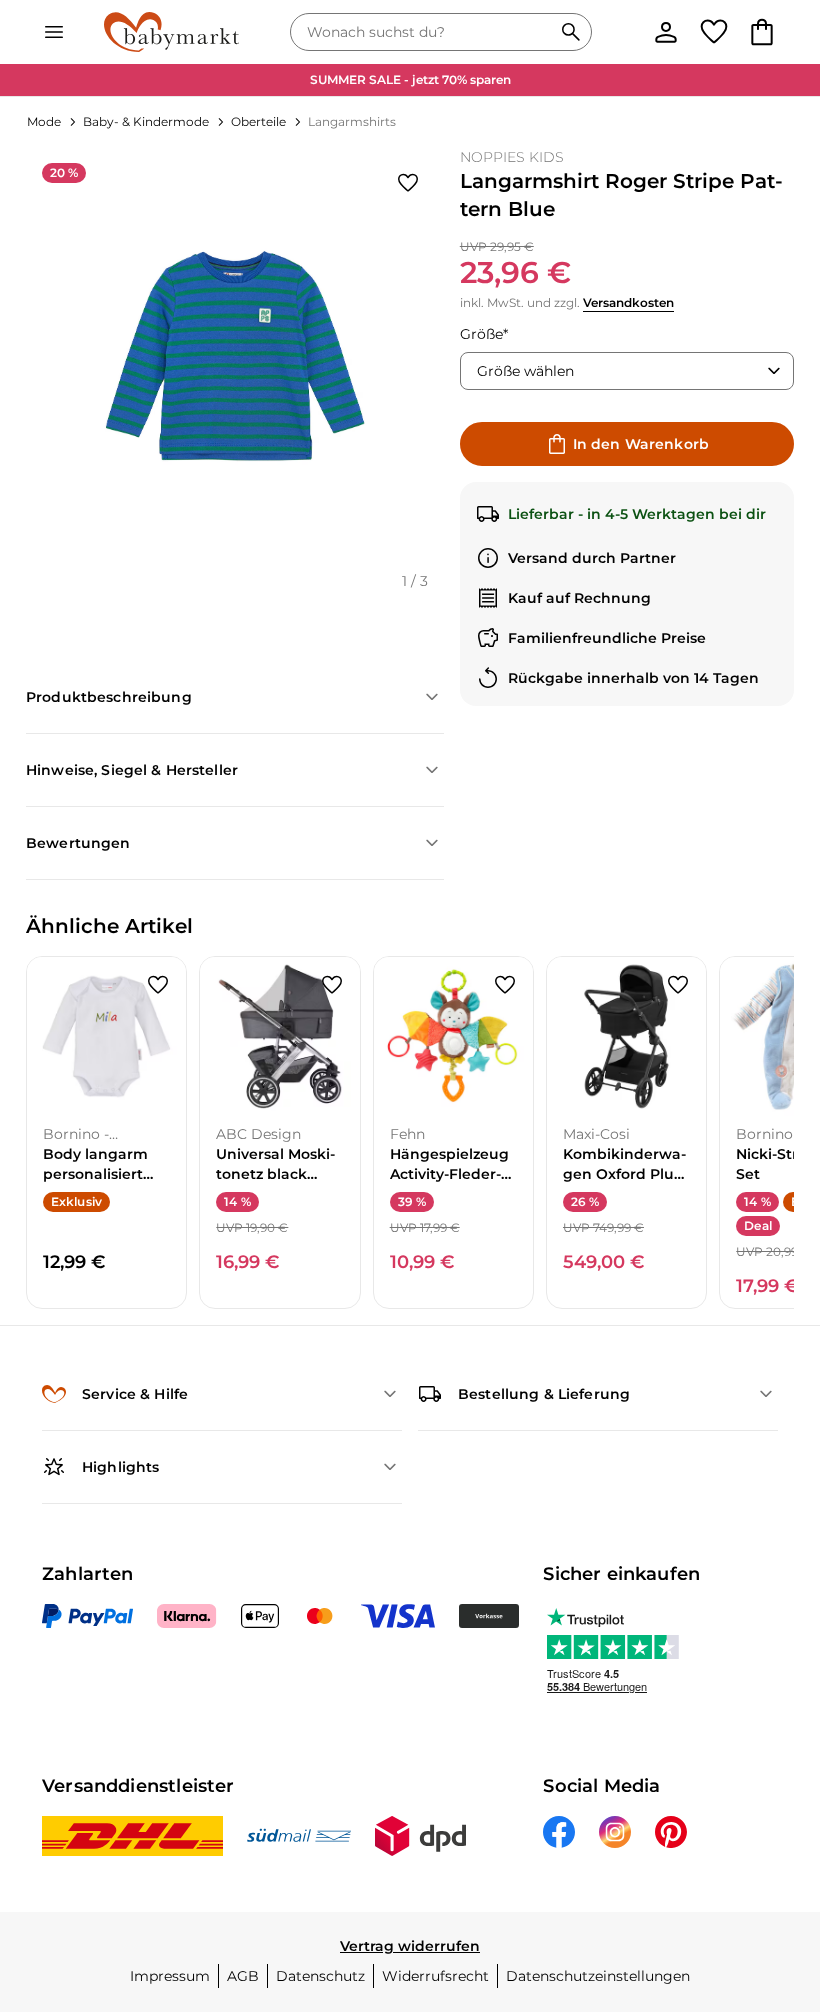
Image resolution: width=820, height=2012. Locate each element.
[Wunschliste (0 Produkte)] (714, 32)
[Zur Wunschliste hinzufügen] (408, 183)
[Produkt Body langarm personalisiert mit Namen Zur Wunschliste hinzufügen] (158, 985)
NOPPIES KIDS (512, 157)
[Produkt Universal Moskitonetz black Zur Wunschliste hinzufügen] (332, 985)
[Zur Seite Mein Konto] (666, 32)
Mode (44, 121)
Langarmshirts (352, 121)
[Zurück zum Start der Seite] (776, 1872)
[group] (235, 356)
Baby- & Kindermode (146, 121)
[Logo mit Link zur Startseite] (171, 32)
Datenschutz (320, 1976)
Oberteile (258, 121)
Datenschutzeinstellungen (598, 1976)
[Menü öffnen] (54, 32)
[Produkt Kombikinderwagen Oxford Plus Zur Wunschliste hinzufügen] (678, 985)
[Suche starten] (571, 32)
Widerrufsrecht (435, 1976)
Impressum (170, 1976)
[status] (425, 32)
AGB (243, 1976)
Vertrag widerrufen (410, 1946)
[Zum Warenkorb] (762, 32)
